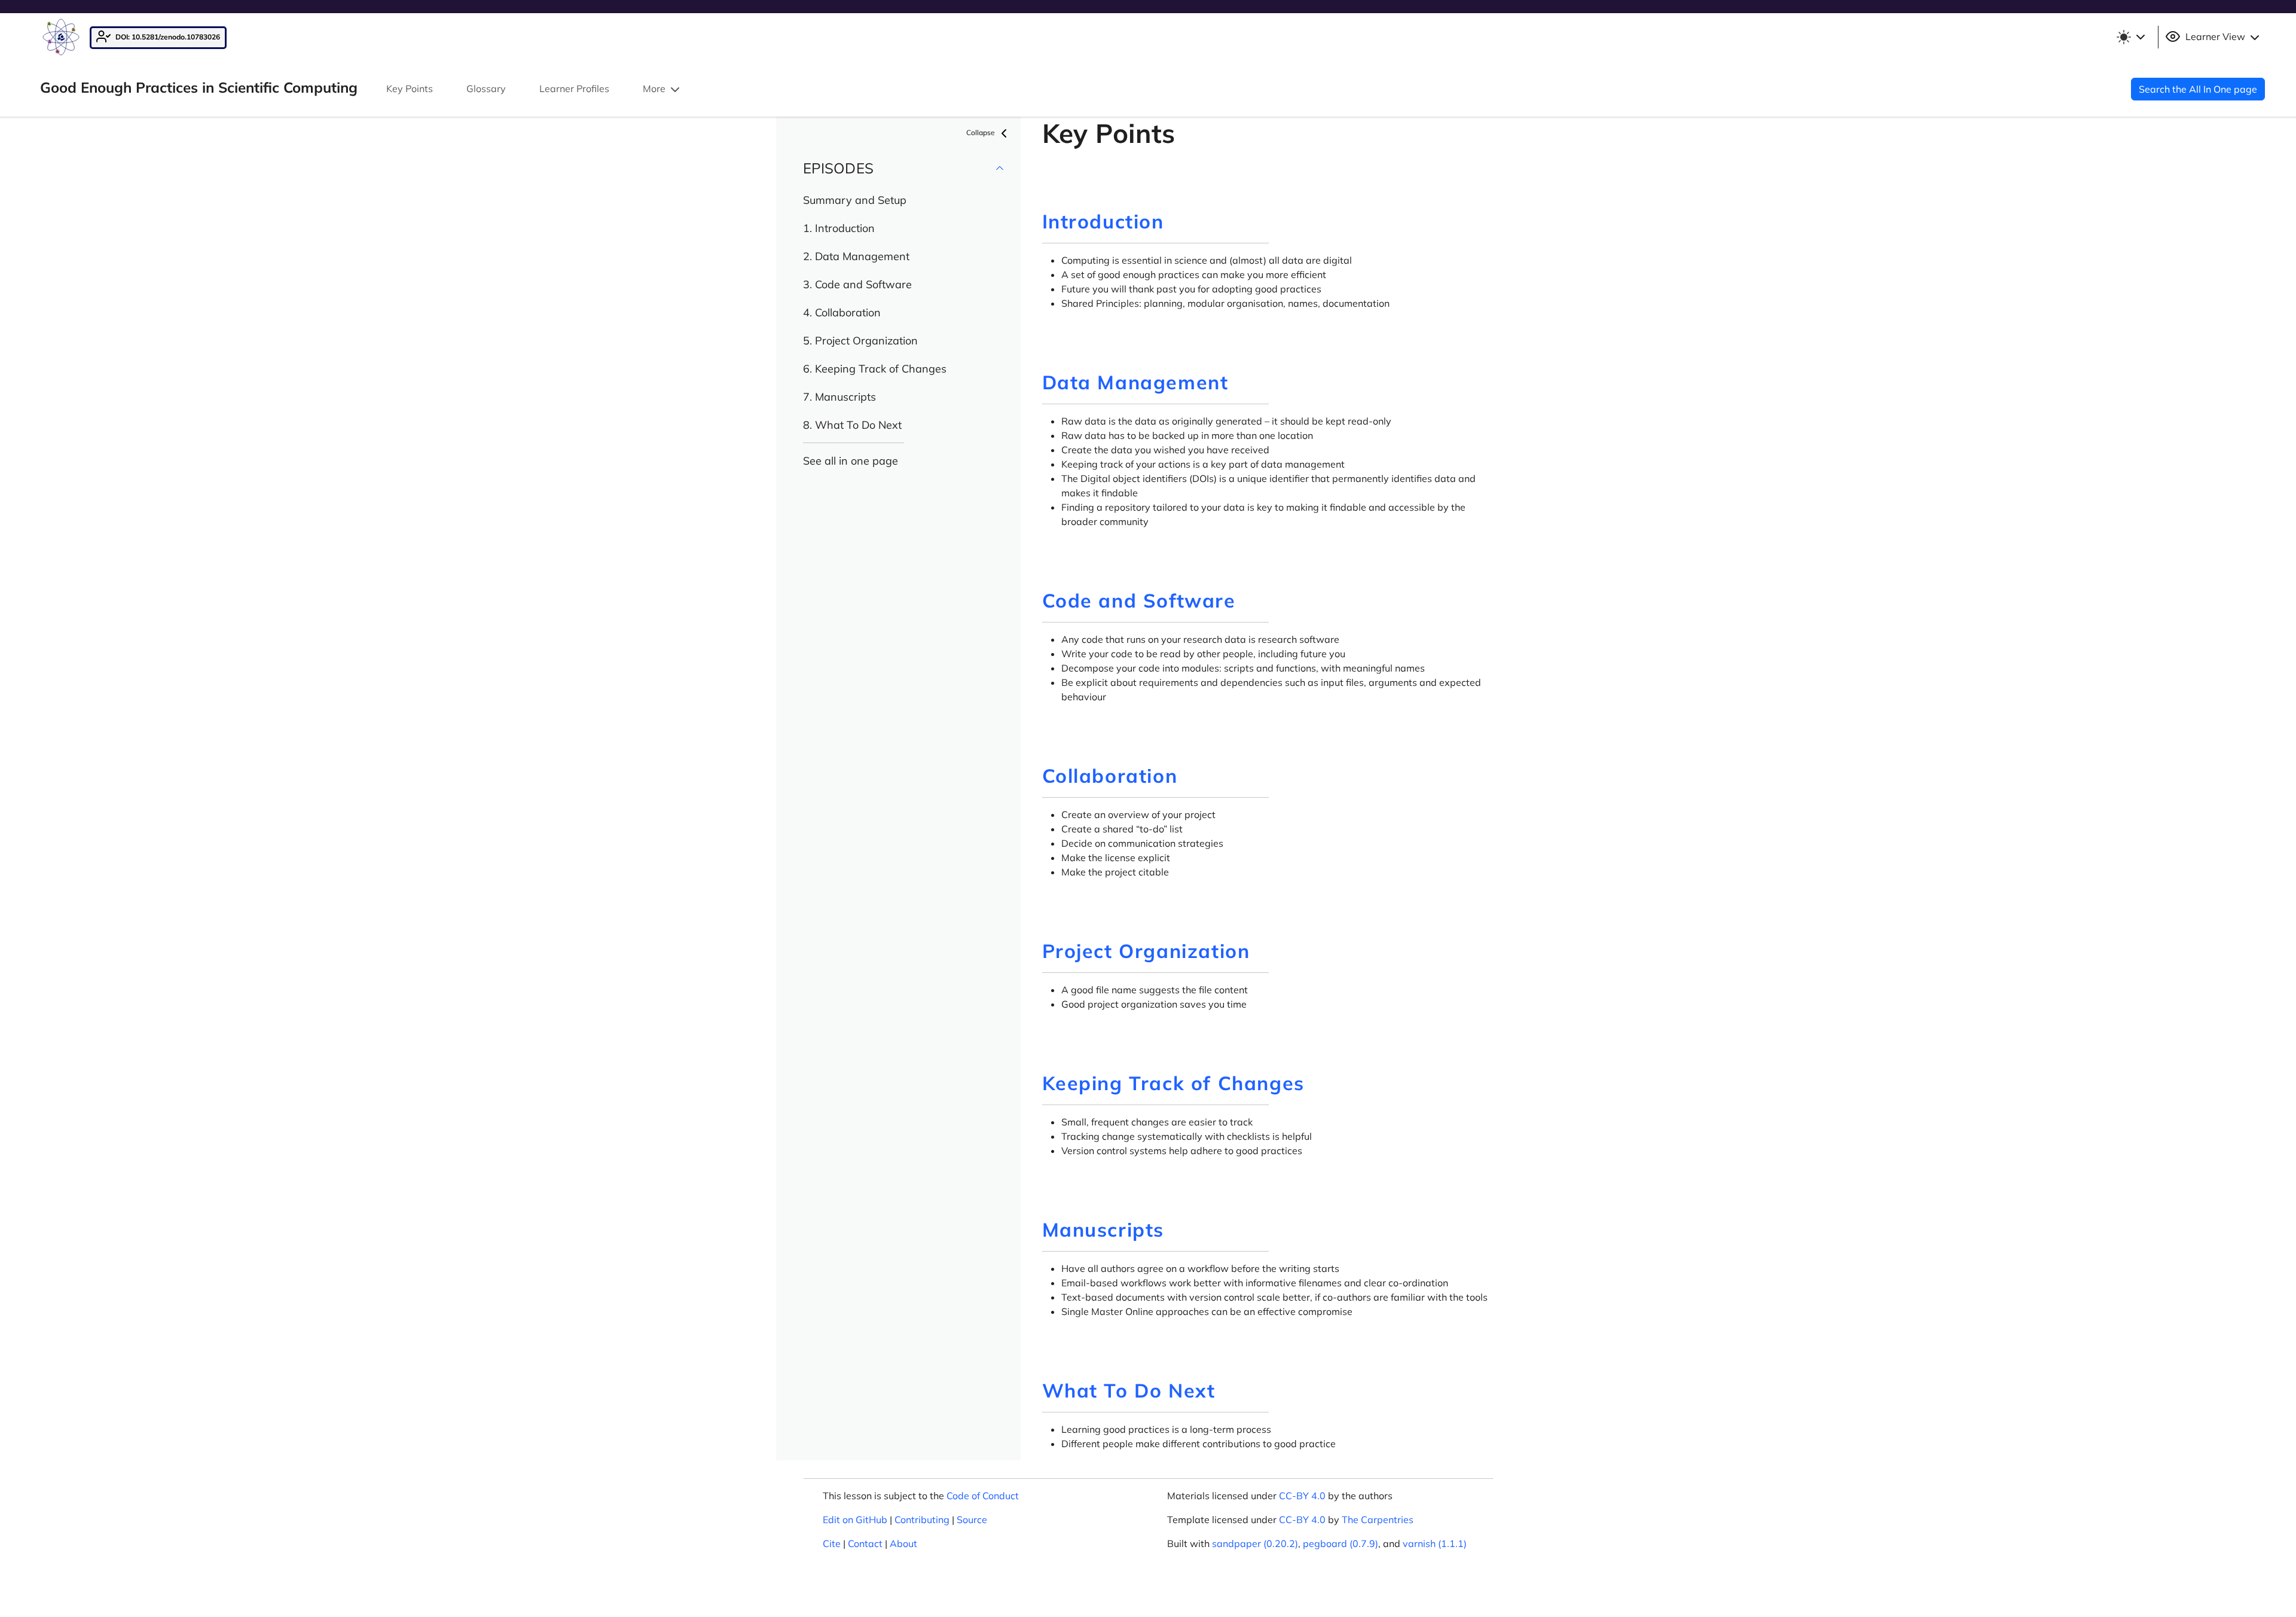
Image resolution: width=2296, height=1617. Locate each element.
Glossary (486, 89)
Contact (865, 1543)
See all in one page (851, 461)
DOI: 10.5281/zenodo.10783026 (167, 37)
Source (972, 1520)
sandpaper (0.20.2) (1255, 1543)
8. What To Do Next (852, 425)
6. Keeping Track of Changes (875, 369)
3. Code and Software (857, 284)
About (903, 1543)
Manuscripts (1103, 1229)
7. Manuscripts (839, 397)
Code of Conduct (983, 1496)
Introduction (1103, 221)
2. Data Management (856, 256)
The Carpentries (1378, 1520)
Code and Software (1139, 600)
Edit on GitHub (855, 1520)
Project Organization (1146, 951)
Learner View (2215, 36)
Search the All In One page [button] (2198, 89)
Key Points (410, 89)
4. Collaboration (842, 312)
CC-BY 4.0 (1302, 1496)
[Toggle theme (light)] (2130, 37)
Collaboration (1110, 776)
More (655, 89)
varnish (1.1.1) (1435, 1543)
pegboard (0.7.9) (1341, 1543)
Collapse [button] (981, 132)
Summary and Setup (855, 200)
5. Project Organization (860, 341)
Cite (832, 1543)
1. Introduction (839, 228)
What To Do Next (1129, 1390)
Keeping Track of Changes (1173, 1083)
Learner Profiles (574, 89)
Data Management (1135, 382)
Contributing (922, 1520)
